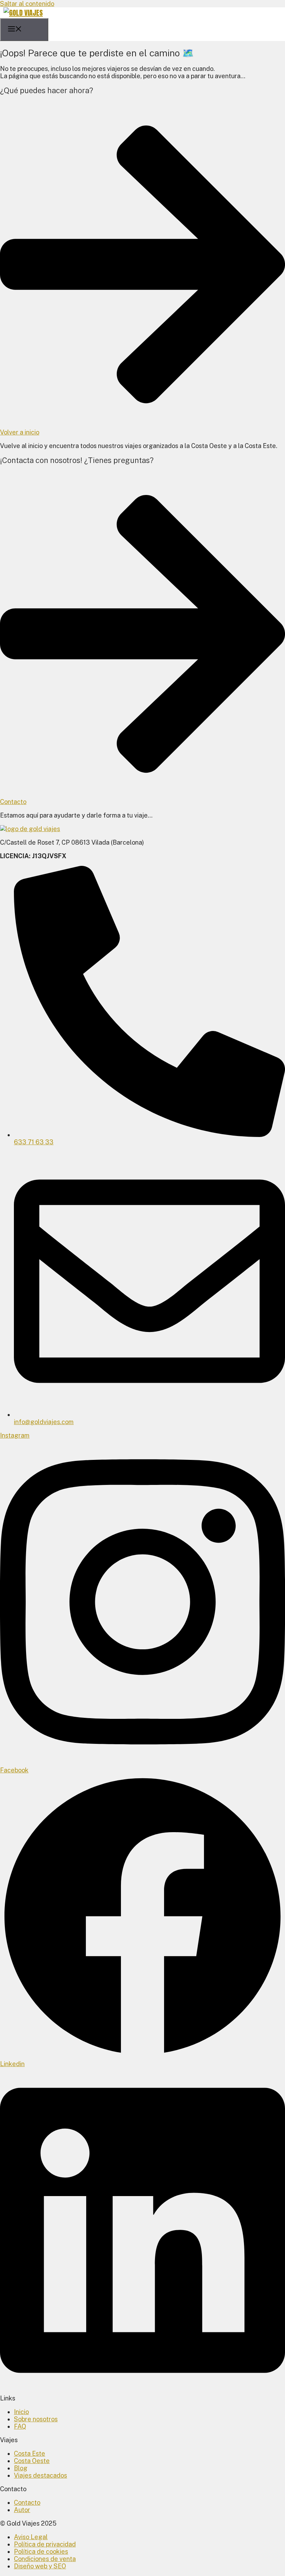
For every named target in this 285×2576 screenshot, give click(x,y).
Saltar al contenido (27, 4)
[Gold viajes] (23, 13)
